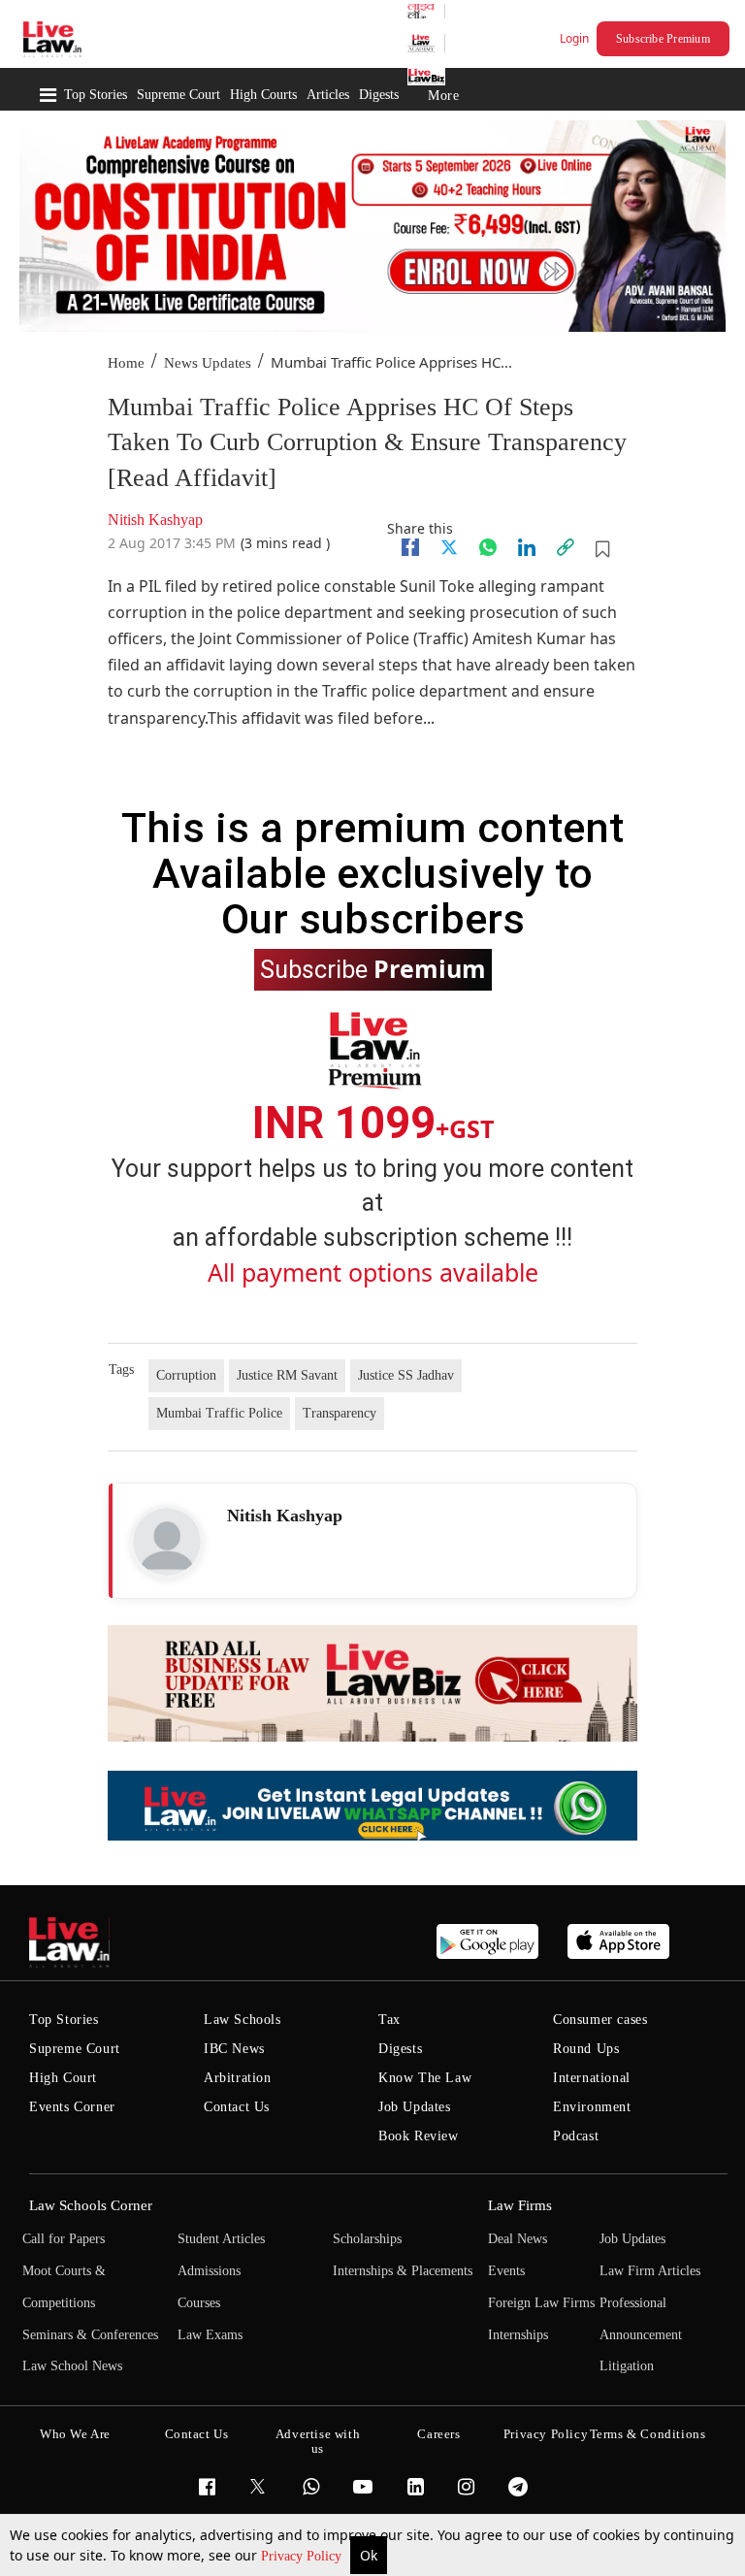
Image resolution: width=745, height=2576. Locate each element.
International (592, 2078)
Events (506, 2271)
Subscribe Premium (663, 39)
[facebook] (410, 547)
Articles (328, 95)
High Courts (263, 95)
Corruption (186, 1375)
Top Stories (96, 95)
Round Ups (586, 2049)
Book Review (419, 2136)
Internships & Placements (403, 2271)
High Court (63, 2078)
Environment (592, 2107)
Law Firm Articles (650, 2271)
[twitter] (449, 547)
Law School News (72, 2366)
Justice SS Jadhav (406, 1375)
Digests (379, 95)
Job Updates (415, 2107)
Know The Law (425, 2078)
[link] (566, 547)
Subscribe (373, 968)
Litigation (627, 2366)
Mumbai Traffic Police (219, 1413)
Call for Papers (64, 2239)
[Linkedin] (527, 547)
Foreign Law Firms (541, 2303)
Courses (199, 2303)
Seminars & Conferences (90, 2335)
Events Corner (72, 2107)
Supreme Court (178, 95)
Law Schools (243, 2020)
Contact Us (237, 2107)
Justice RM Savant (287, 1375)
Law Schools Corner (91, 2205)
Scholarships (367, 2239)
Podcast (576, 2136)
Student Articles (221, 2239)
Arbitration (238, 2078)
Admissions (209, 2271)
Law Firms (520, 2205)
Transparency (340, 1413)
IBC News (234, 2049)
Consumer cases (600, 2020)
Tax (389, 2020)
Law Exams (210, 2335)
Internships (518, 2335)
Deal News (518, 2239)
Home (126, 363)
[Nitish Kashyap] (167, 1542)
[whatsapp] (488, 547)
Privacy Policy (303, 2556)
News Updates (208, 363)
